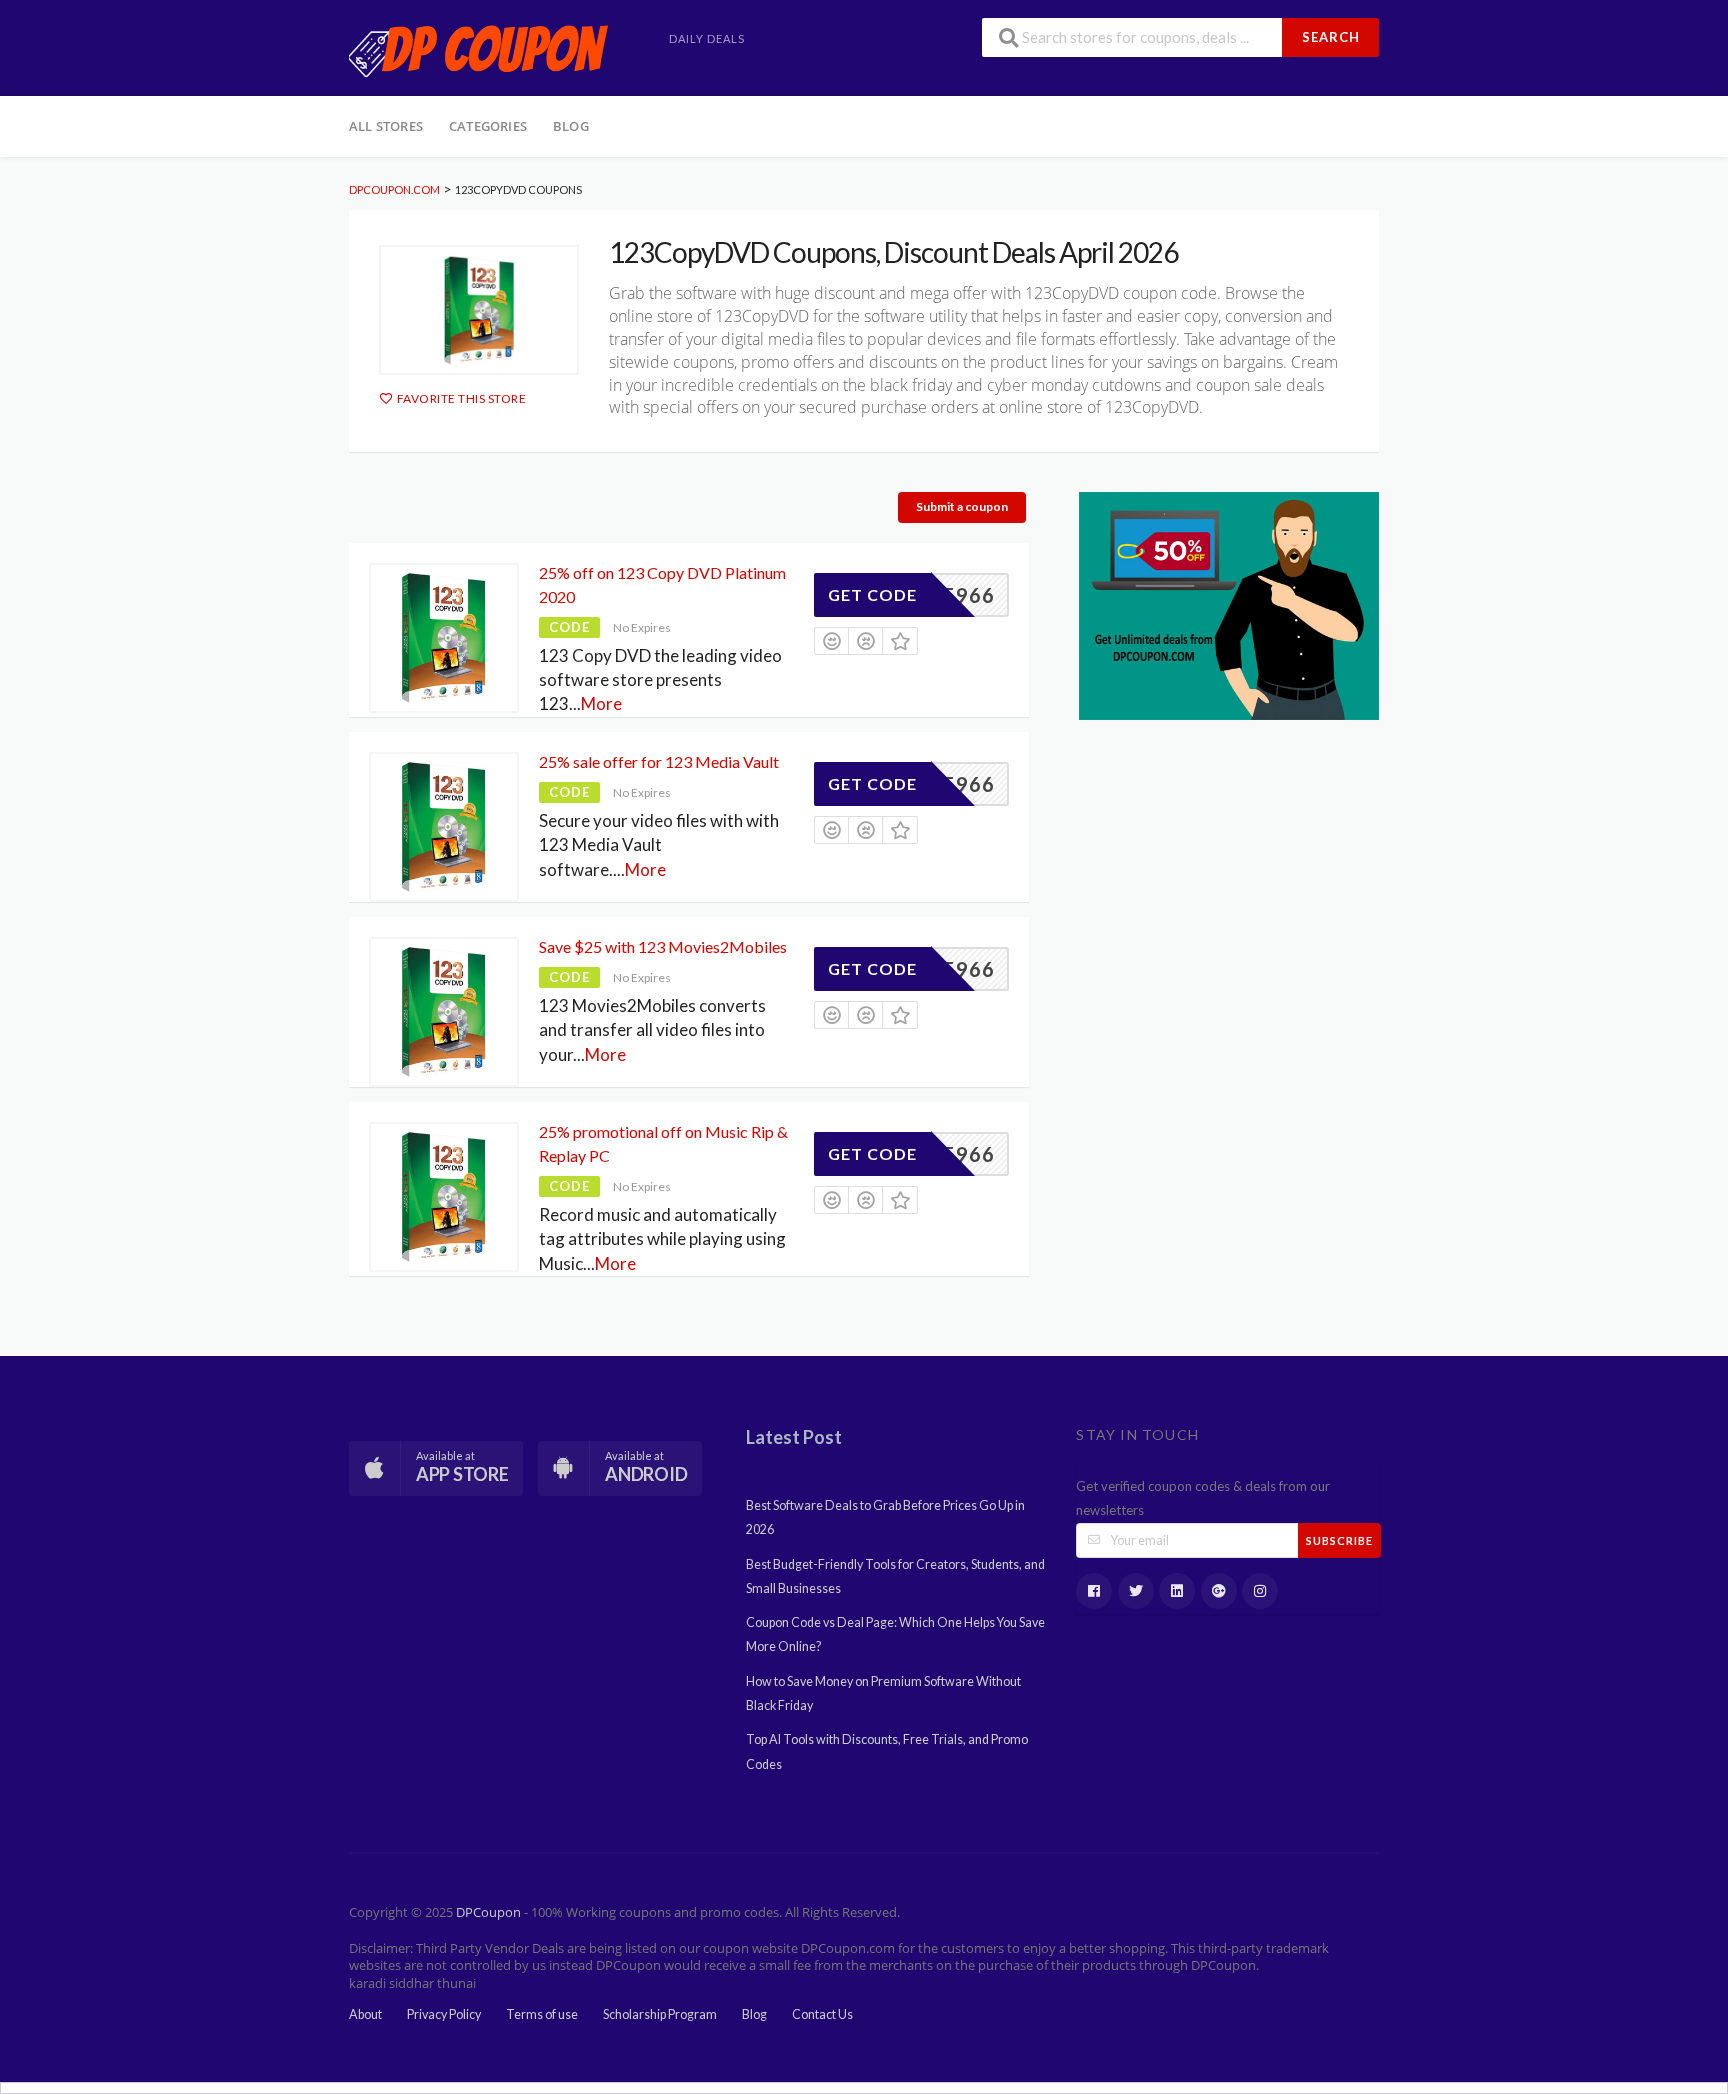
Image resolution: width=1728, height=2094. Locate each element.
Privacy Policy (444, 2014)
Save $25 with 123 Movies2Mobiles (663, 946)
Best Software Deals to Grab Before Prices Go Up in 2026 (885, 1517)
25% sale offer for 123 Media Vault (659, 761)
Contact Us (822, 2014)
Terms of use (542, 2014)
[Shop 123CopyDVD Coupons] (479, 310)
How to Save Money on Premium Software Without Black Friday (883, 1693)
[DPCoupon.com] (479, 49)
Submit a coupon (962, 506)
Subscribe (1339, 1540)
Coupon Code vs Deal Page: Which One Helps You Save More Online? (895, 1634)
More (601, 703)
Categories (488, 126)
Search (1331, 37)
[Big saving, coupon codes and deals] (1229, 603)
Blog (571, 126)
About (365, 2014)
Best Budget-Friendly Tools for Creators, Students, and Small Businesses (895, 1576)
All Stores (386, 126)
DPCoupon (488, 1912)
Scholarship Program (660, 2014)
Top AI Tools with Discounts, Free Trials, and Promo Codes (887, 1751)
